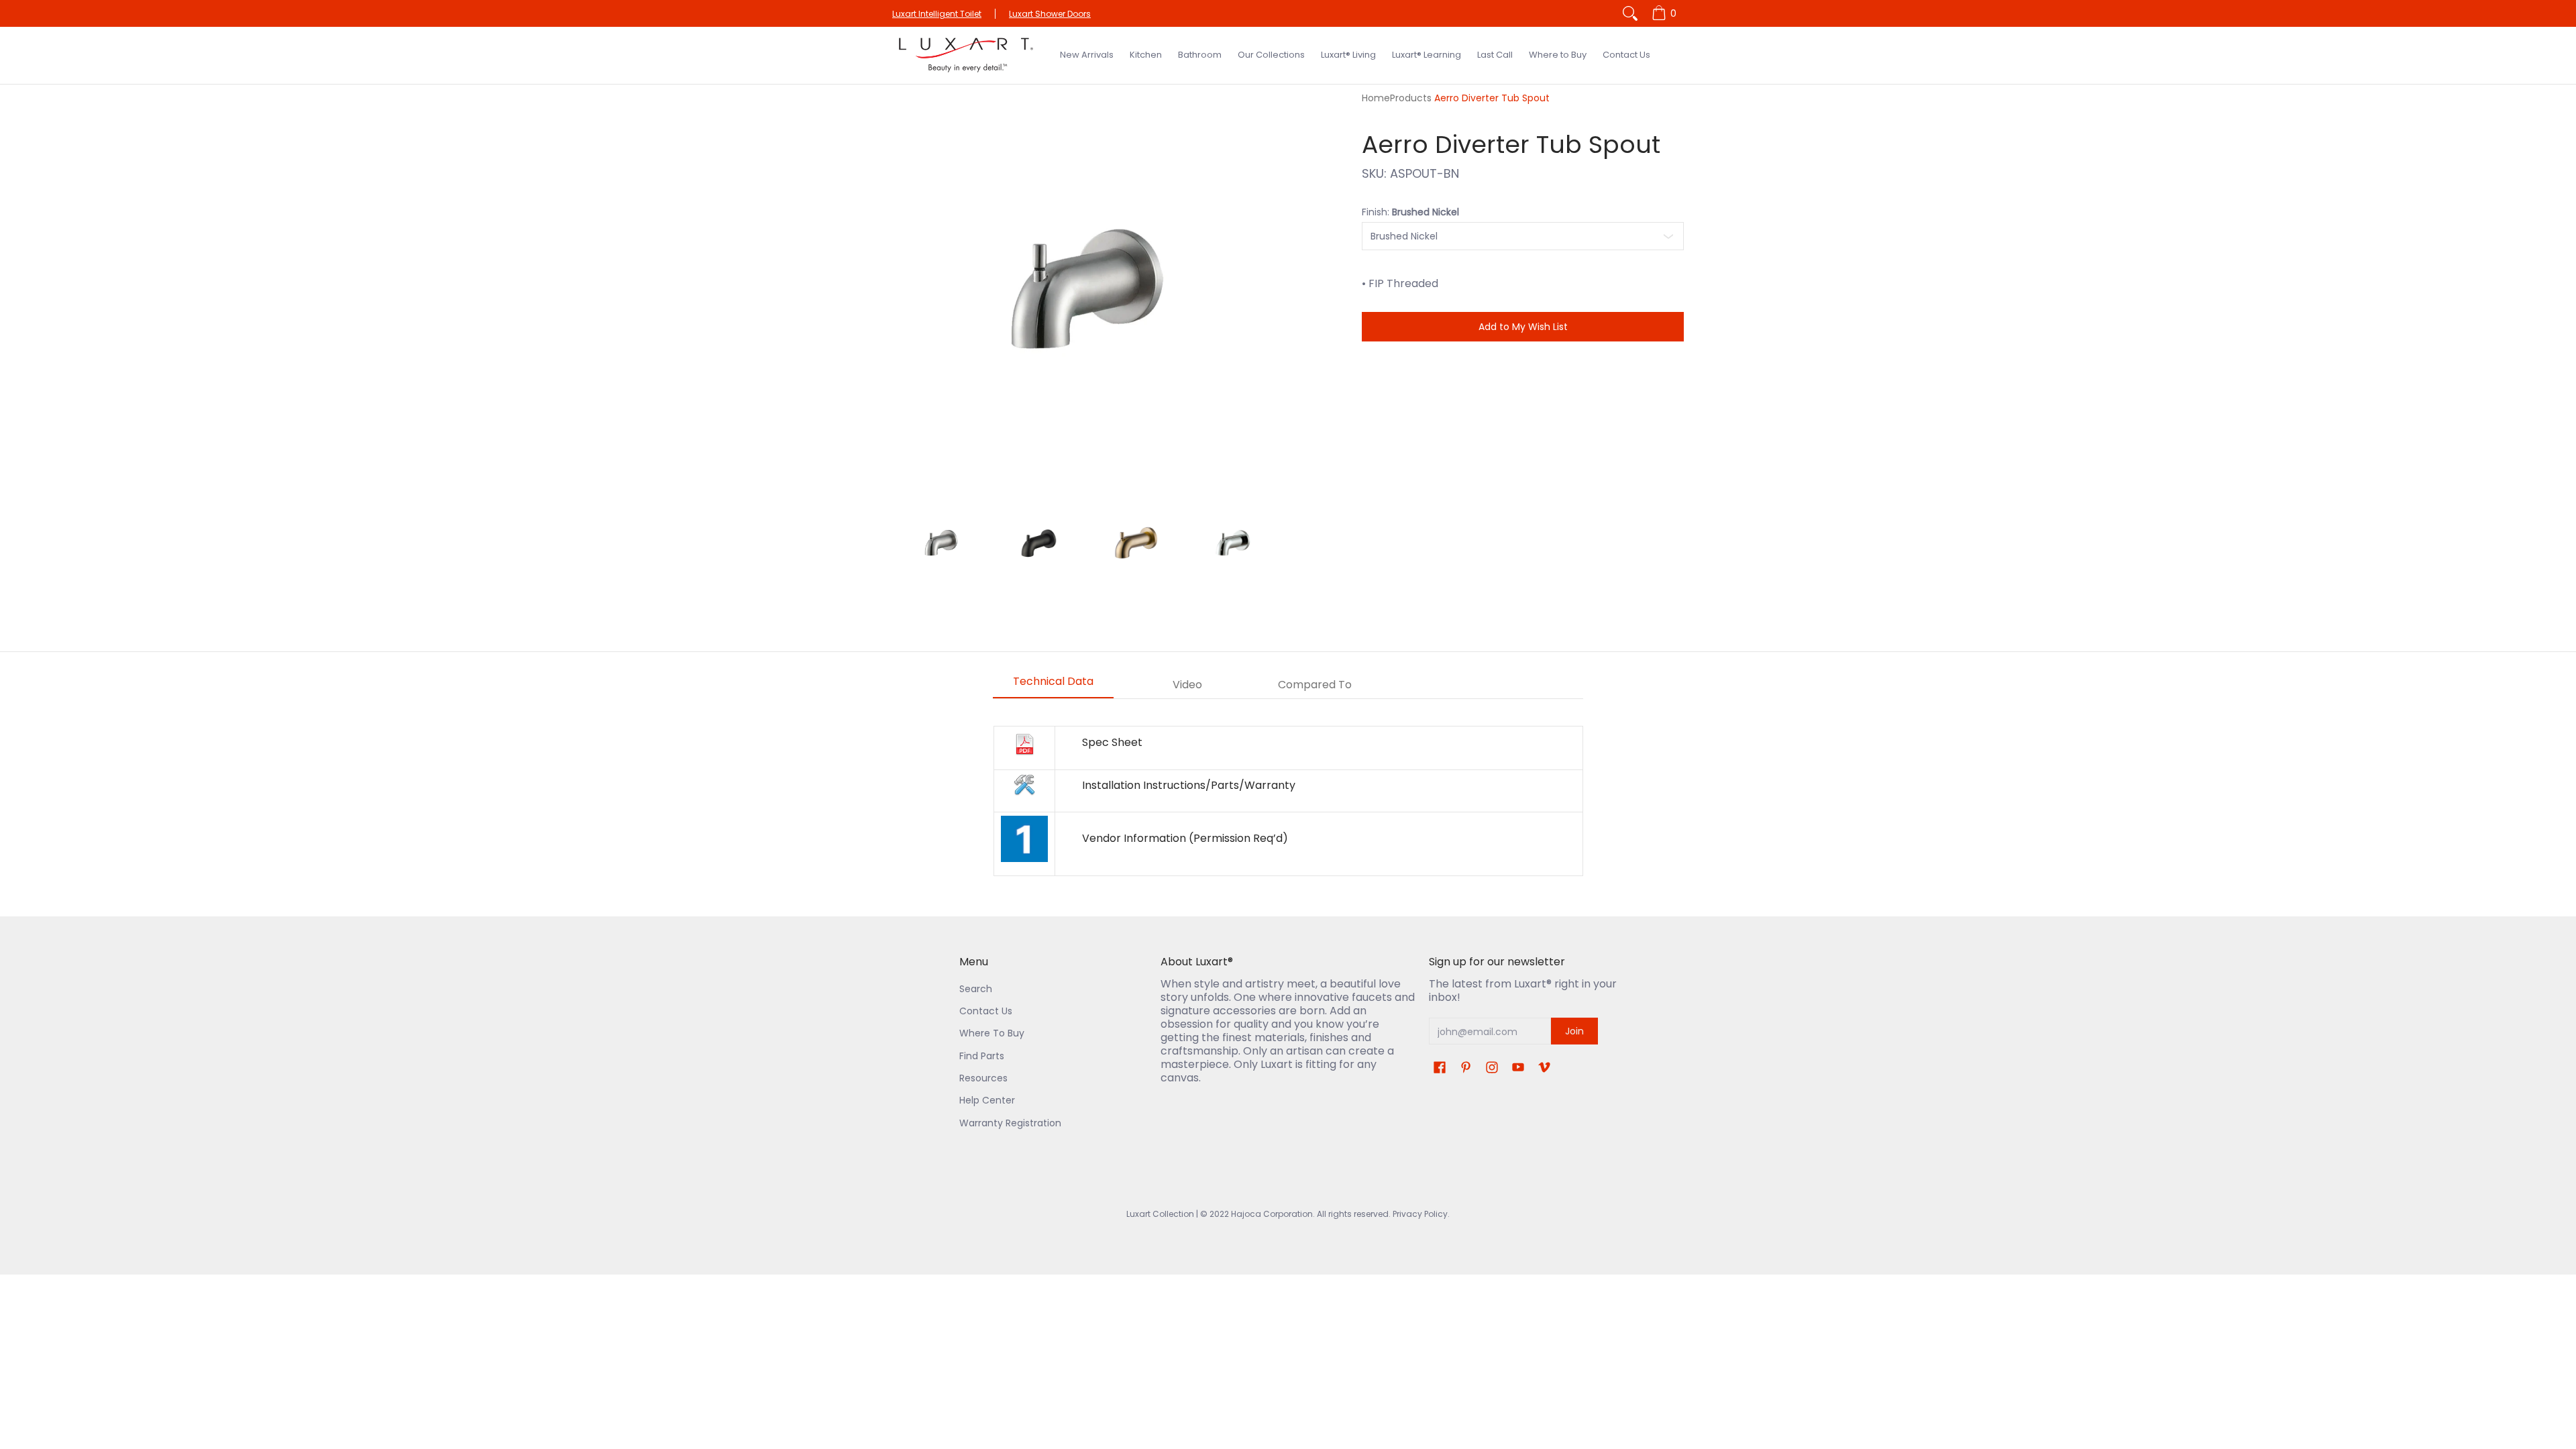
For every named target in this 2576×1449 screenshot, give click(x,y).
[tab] (1053, 686)
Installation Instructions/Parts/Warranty (1189, 785)
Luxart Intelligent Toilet (937, 14)
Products (1411, 98)
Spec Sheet (1112, 742)
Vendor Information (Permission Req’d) (1185, 838)
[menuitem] (1666, 13)
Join (1574, 1031)
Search (976, 989)
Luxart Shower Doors (1050, 14)
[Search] (1630, 13)
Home (1376, 98)
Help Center (987, 1100)
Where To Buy (992, 1033)
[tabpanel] (1288, 801)
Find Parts (982, 1056)
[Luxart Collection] (966, 55)
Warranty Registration (1010, 1123)
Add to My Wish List (1523, 327)
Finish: (1410, 212)
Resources (983, 1078)
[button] (1440, 1068)
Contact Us (986, 1011)
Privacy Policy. (1420, 1214)
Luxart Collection (1160, 1214)
